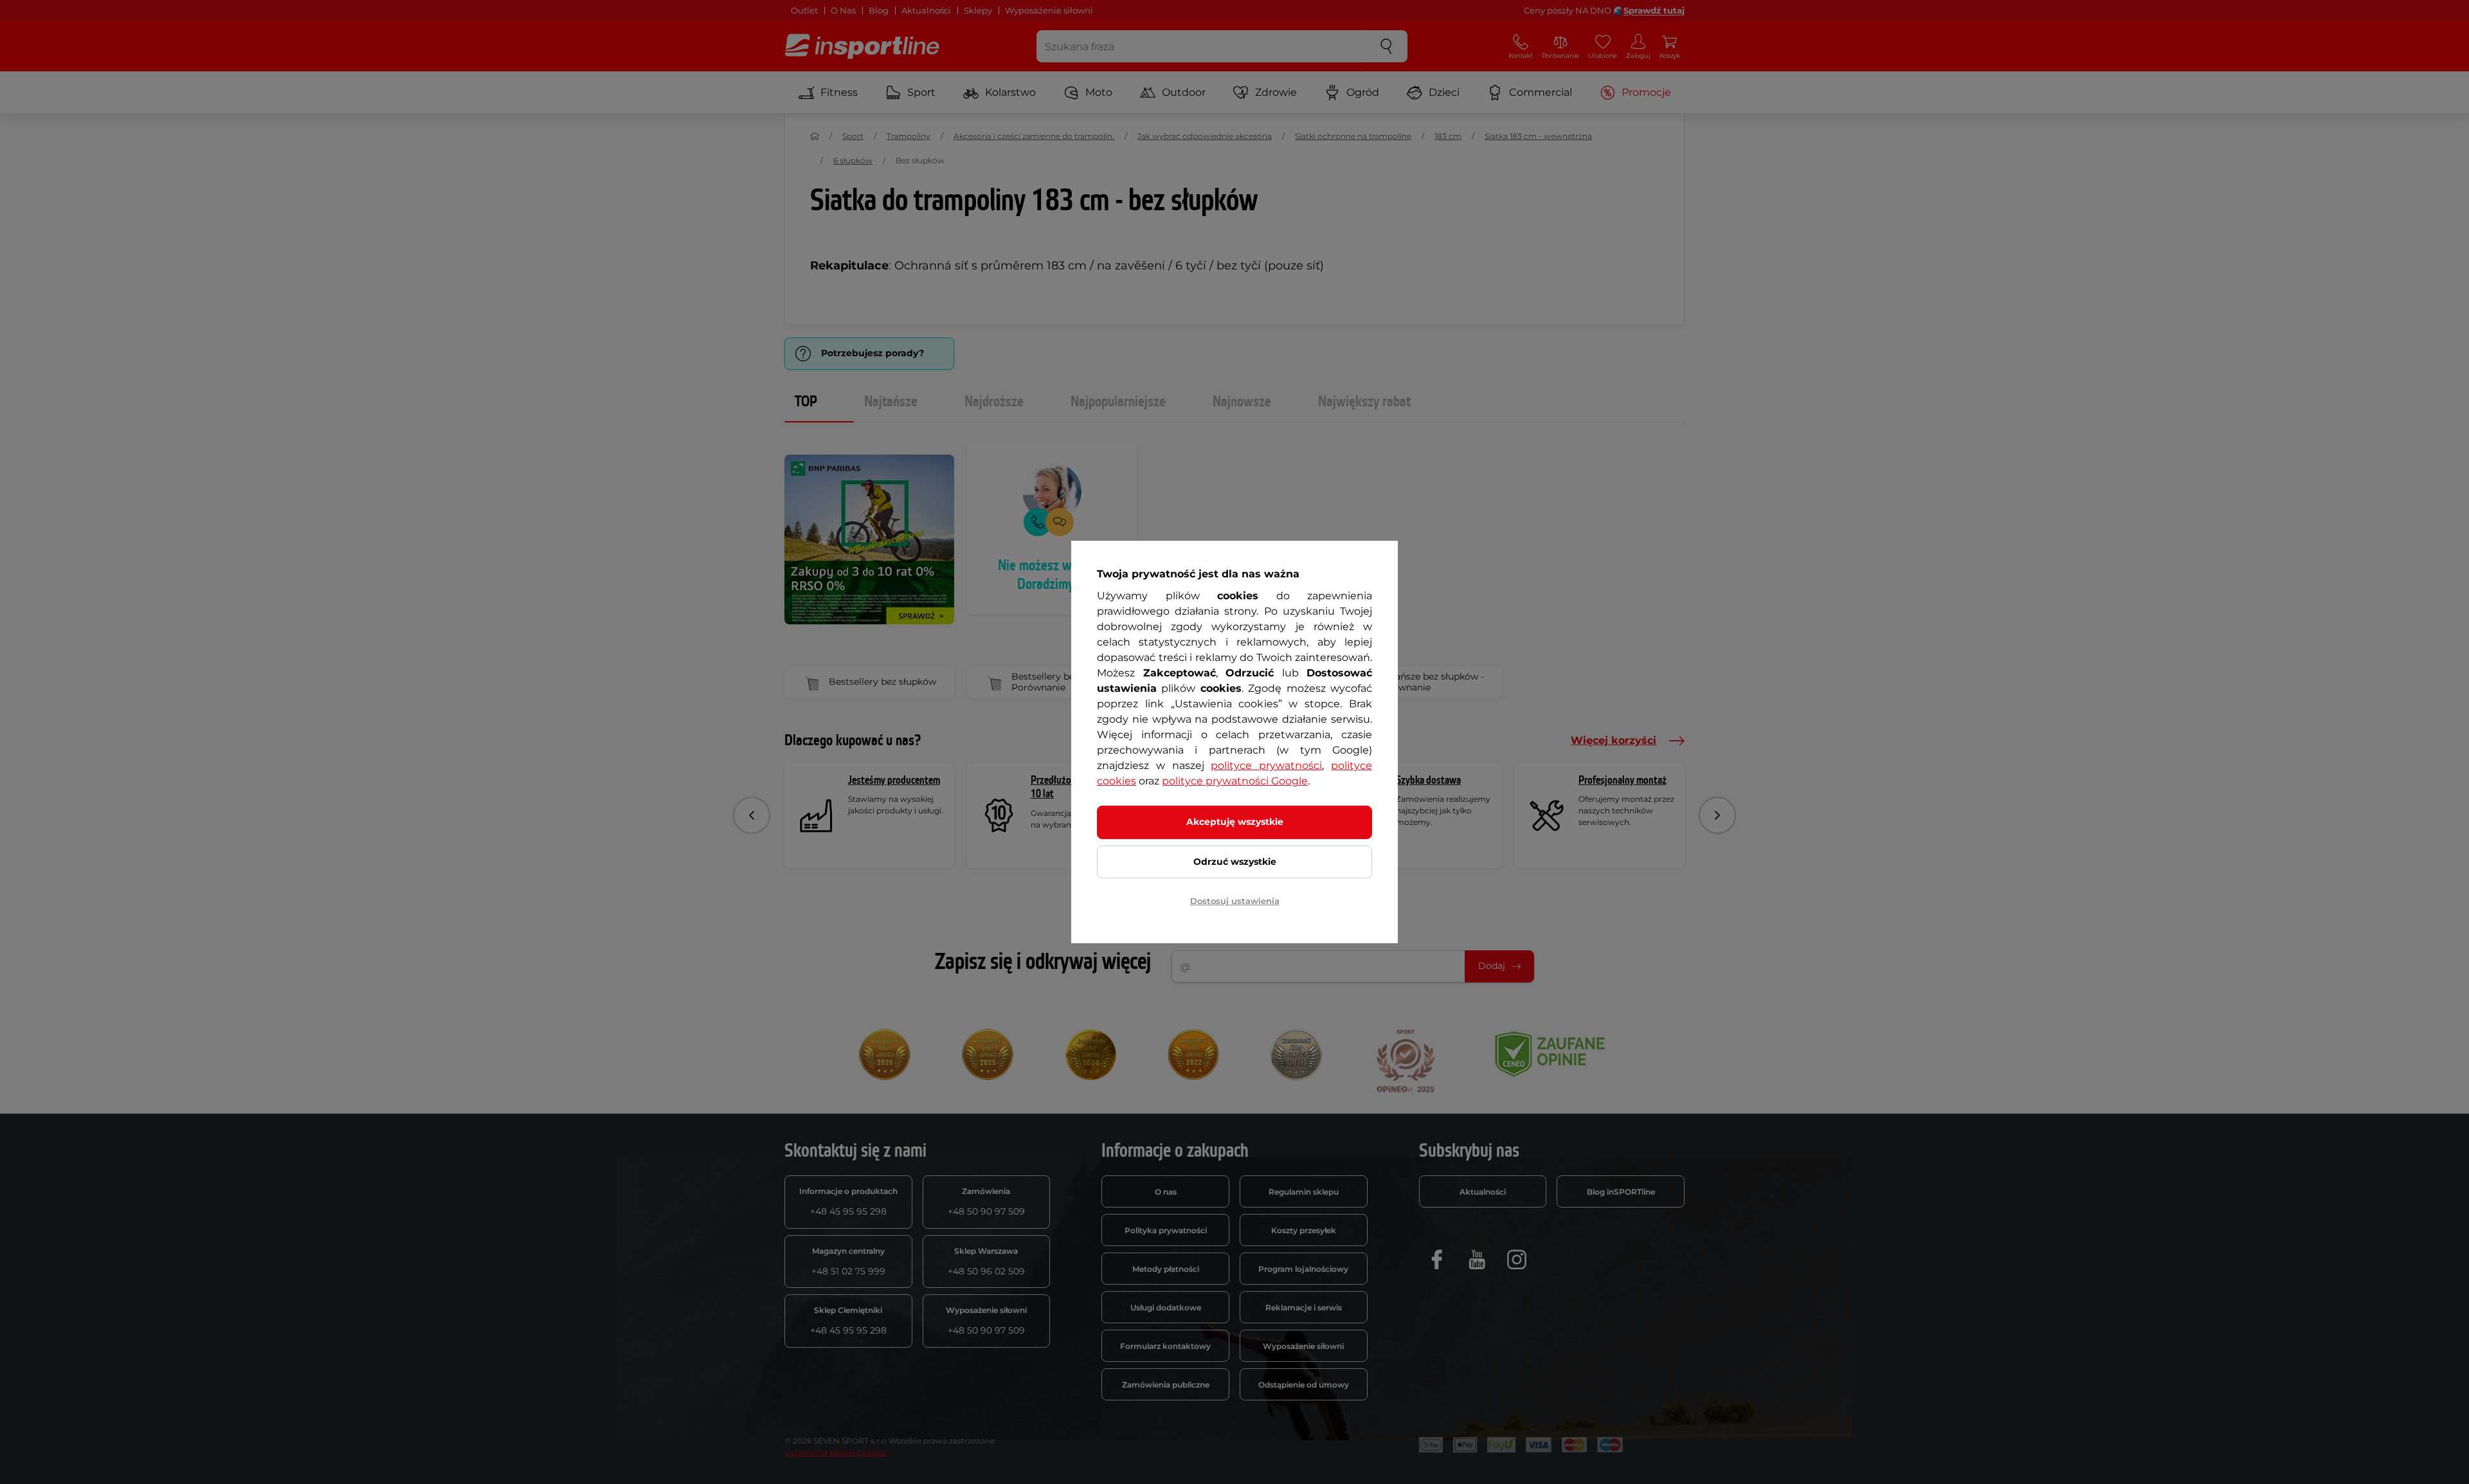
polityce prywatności (1266, 765)
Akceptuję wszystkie (1235, 822)
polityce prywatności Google (1235, 781)
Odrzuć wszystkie (1235, 862)
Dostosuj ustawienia (1235, 901)
